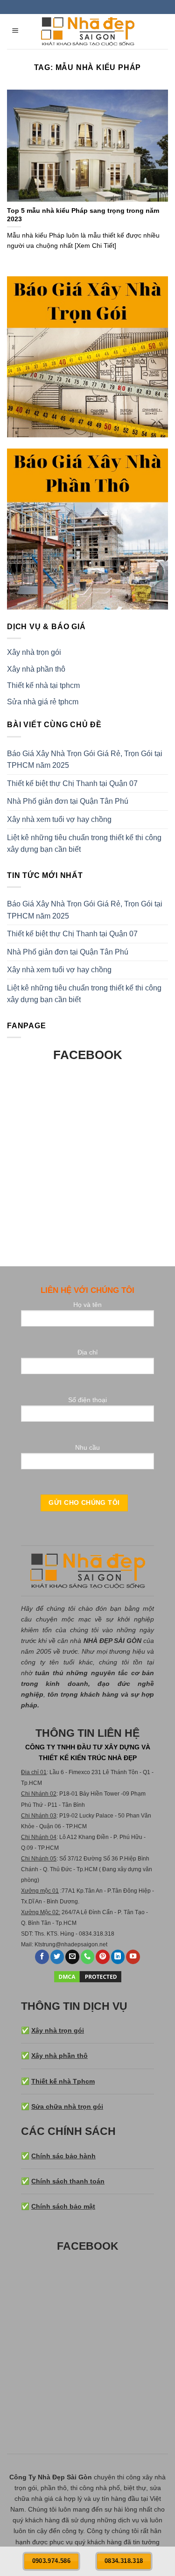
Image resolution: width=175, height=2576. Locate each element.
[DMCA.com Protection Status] (88, 1976)
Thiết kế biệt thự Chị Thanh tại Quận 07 (72, 783)
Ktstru (42, 1944)
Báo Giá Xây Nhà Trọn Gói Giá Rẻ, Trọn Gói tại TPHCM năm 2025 (85, 760)
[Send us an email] (72, 1957)
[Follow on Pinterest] (103, 1957)
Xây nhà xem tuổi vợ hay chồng (59, 819)
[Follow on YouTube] (133, 1957)
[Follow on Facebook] (42, 1957)
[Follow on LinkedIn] (118, 1957)
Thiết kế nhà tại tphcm (43, 685)
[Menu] (16, 32)
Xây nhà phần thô (36, 669)
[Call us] (88, 1957)
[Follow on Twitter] (57, 1957)
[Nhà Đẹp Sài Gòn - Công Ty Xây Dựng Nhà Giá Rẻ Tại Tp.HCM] (88, 32)
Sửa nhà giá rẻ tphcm (43, 702)
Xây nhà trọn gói (34, 652)
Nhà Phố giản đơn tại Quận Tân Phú (68, 801)
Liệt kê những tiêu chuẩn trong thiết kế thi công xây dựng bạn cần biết (84, 844)
